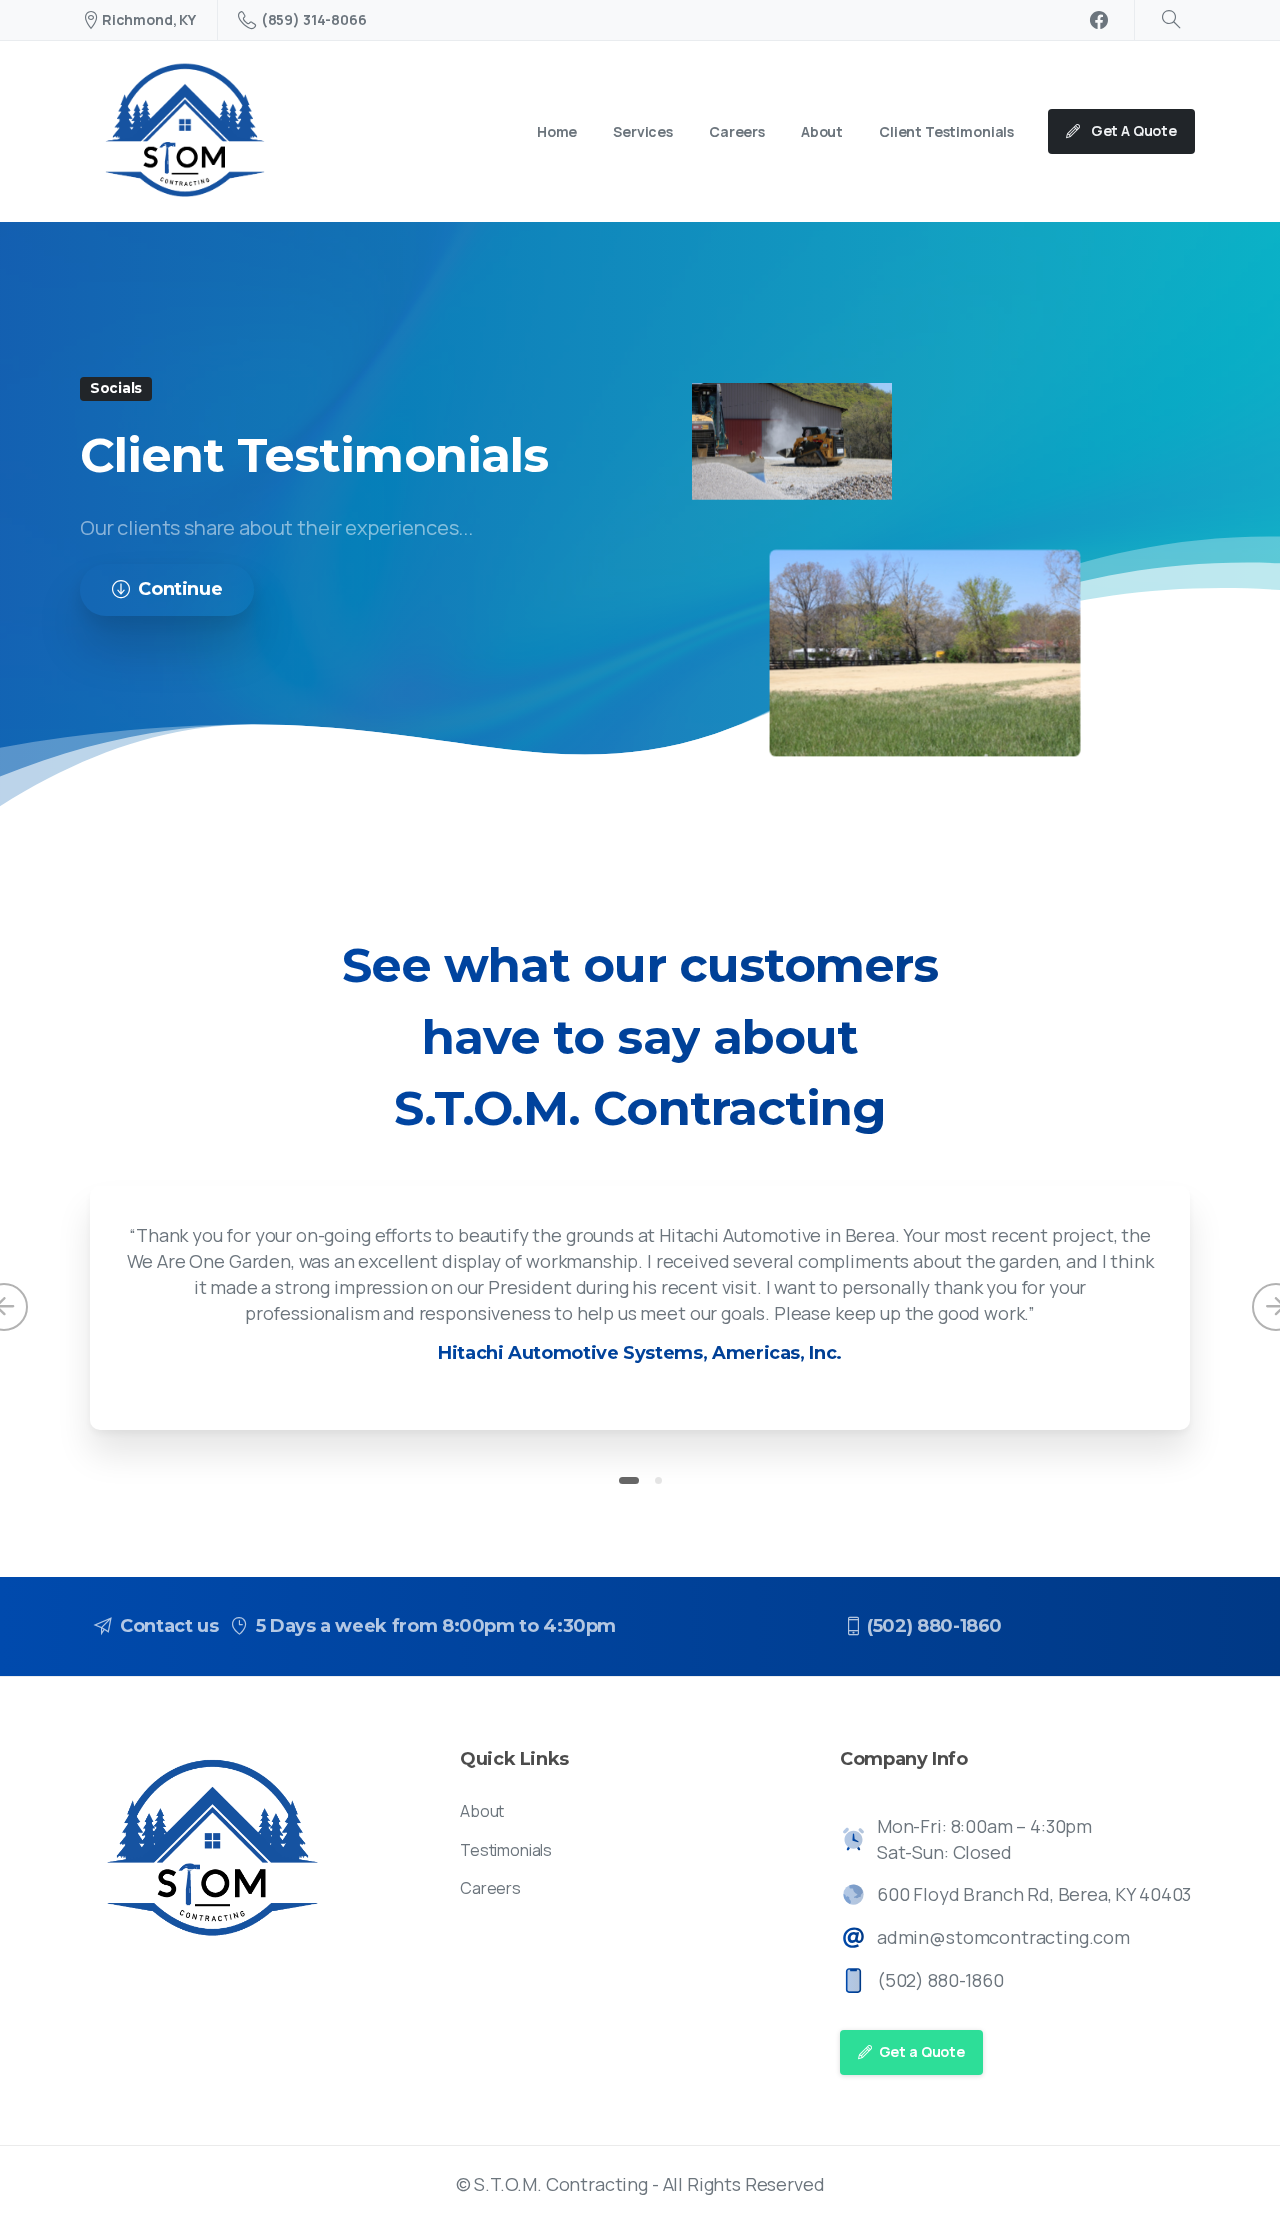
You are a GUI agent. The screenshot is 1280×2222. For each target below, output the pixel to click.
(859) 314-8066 (314, 19)
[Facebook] (1099, 20)
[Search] (1171, 20)
